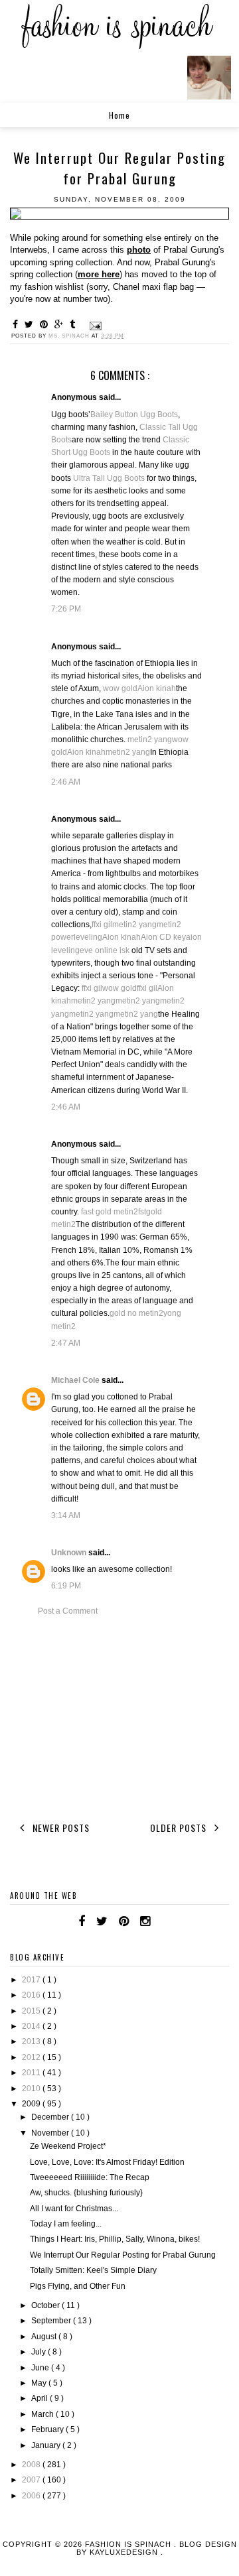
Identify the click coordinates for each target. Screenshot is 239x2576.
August (45, 2337)
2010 (32, 2089)
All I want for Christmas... (74, 2209)
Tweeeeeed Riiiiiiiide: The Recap (90, 2177)
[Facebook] (82, 1921)
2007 (32, 2480)
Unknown (70, 1553)
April (40, 2398)
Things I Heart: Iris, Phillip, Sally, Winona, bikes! (115, 2239)
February (48, 2429)
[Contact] (161, 1921)
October (46, 2305)
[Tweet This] (31, 324)
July (40, 2352)
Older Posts (180, 1828)
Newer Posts (60, 1828)
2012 (32, 2057)
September (52, 2321)
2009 (32, 2104)
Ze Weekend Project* (68, 2146)
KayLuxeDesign (125, 2552)
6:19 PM (66, 1586)
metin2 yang (150, 740)
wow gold (120, 688)
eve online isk (105, 950)
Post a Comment (68, 1611)
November (51, 2133)
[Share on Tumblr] (74, 324)
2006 (32, 2496)
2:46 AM (66, 782)
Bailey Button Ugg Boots (134, 415)
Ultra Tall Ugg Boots (109, 478)
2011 (32, 2073)
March (43, 2414)
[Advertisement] (119, 1716)
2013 (32, 2041)
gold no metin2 (136, 1313)
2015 (32, 2011)
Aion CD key (163, 937)
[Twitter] (102, 1921)
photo (139, 250)
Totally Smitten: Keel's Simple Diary (93, 2270)
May (40, 2383)
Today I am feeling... (66, 2224)
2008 (32, 2465)
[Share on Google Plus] (61, 324)
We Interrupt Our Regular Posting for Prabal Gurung (123, 2255)
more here (99, 274)
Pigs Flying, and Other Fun (78, 2286)
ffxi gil (102, 925)
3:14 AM (66, 1515)
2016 (32, 1995)
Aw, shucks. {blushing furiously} (86, 2193)
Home (119, 115)
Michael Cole (76, 1380)
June (41, 2368)
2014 (32, 2026)
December (51, 2117)
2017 (32, 1980)
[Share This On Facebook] (17, 324)
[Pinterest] (124, 1921)
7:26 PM (66, 609)
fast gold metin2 (110, 1212)
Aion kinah (157, 688)
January (47, 2445)
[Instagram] (145, 1921)
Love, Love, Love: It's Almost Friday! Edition (107, 2162)
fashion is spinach (129, 2544)
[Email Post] (94, 326)
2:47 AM (66, 1343)
